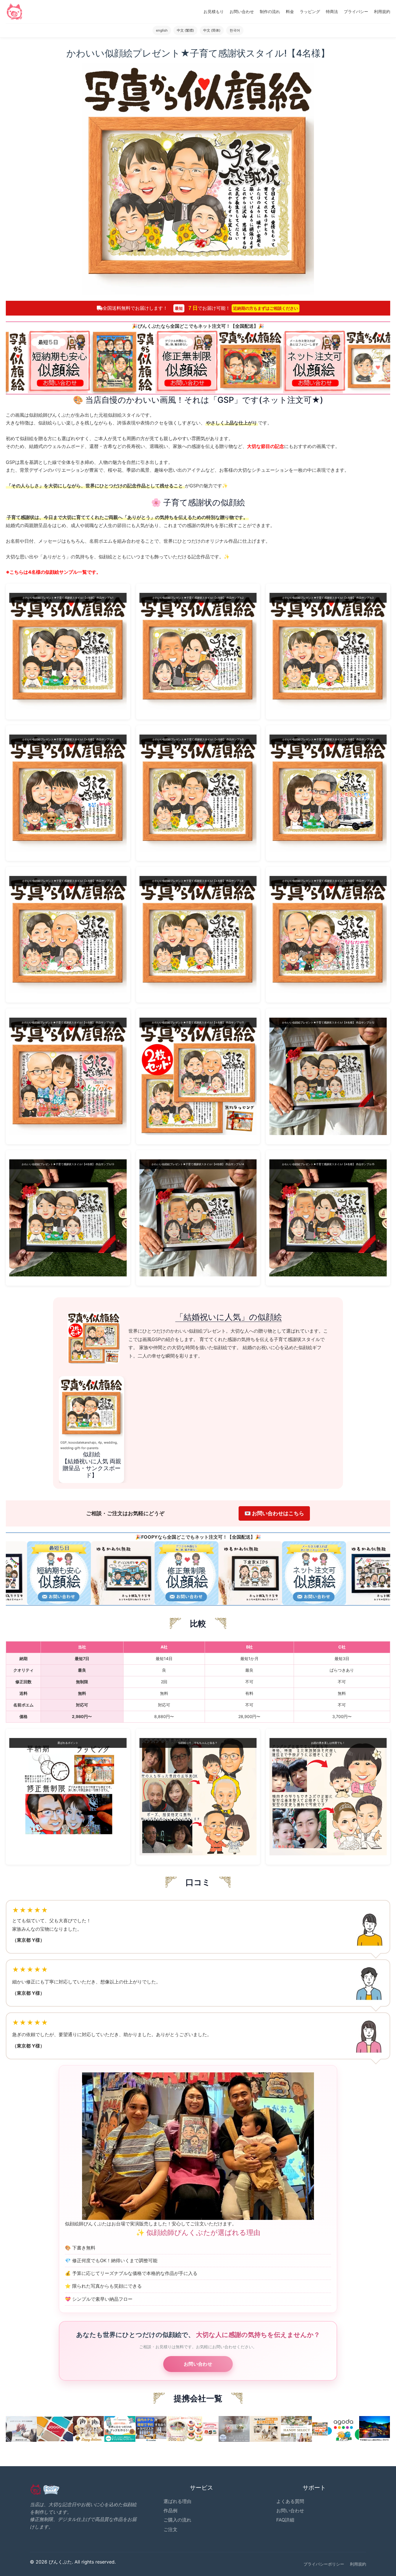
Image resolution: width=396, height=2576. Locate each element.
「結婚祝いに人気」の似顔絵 (229, 1317)
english (162, 30)
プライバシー (356, 11)
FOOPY (149, 1537)
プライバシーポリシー (324, 2564)
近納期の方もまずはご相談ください (266, 308)
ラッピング (310, 11)
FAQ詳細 (285, 2520)
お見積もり (214, 11)
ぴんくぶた (149, 326)
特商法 (332, 11)
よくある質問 (290, 2501)
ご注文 (170, 2529)
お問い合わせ (242, 11)
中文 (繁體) (185, 30)
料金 (290, 11)
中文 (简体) (212, 30)
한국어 (235, 30)
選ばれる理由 (177, 2501)
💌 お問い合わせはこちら (274, 1513)
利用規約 (382, 11)
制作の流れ (270, 11)
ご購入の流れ (177, 2520)
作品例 (170, 2511)
